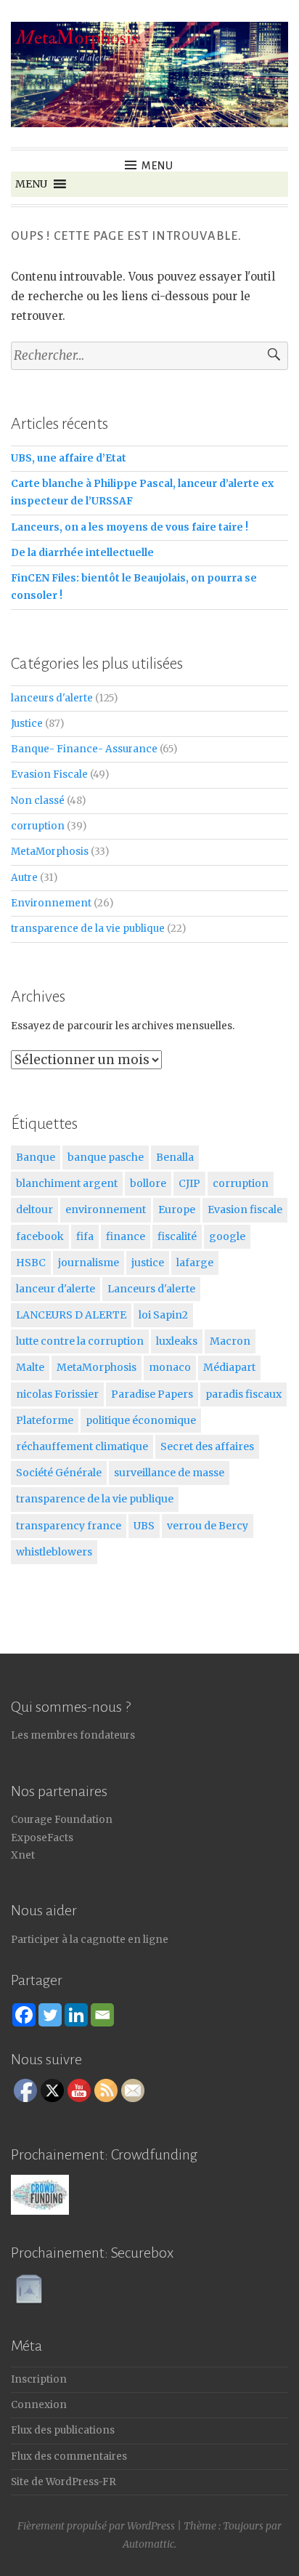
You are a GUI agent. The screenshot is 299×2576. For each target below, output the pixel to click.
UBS (144, 1526)
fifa (85, 1236)
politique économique (141, 1420)
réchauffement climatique (82, 1446)
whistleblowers (54, 1552)
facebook (40, 1236)
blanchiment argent (67, 1183)
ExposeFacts (42, 1838)
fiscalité (177, 1236)
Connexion (39, 2405)
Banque (36, 1157)
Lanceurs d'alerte (151, 1289)
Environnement (51, 903)
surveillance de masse (169, 1473)
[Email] (102, 2015)
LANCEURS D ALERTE (71, 1315)
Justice (27, 724)
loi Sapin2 (163, 1315)
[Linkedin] (76, 2015)
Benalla (175, 1157)
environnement (106, 1209)
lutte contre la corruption (80, 1341)
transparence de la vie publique (88, 929)
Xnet (23, 1855)
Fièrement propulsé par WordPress (96, 2526)
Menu (157, 166)
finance (126, 1236)
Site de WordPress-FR (64, 2482)
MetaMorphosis (50, 852)
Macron (230, 1341)
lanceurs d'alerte (52, 698)
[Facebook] (24, 2015)
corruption (38, 826)
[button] (31, 184)
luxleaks (177, 1341)
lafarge (195, 1263)
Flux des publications (63, 2430)
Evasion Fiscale (49, 774)
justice (148, 1263)
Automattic (148, 2544)
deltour (34, 1209)
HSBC (31, 1263)
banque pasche (106, 1157)
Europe (177, 1209)
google (227, 1236)
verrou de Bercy (208, 1526)
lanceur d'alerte (56, 1289)
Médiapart (229, 1367)
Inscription (39, 2379)
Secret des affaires (207, 1446)
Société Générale (59, 1473)
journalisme (89, 1263)
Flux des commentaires (69, 2456)
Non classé (38, 801)
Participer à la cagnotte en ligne (90, 1940)
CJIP (189, 1183)
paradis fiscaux (243, 1394)
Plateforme (45, 1420)
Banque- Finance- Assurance (84, 749)
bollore (148, 1183)
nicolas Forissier (57, 1394)
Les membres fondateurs (73, 1735)
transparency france (69, 1526)
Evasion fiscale (245, 1209)
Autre (24, 878)
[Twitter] (50, 2015)
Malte (30, 1367)
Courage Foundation (62, 1820)
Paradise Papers (152, 1394)
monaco (170, 1367)
